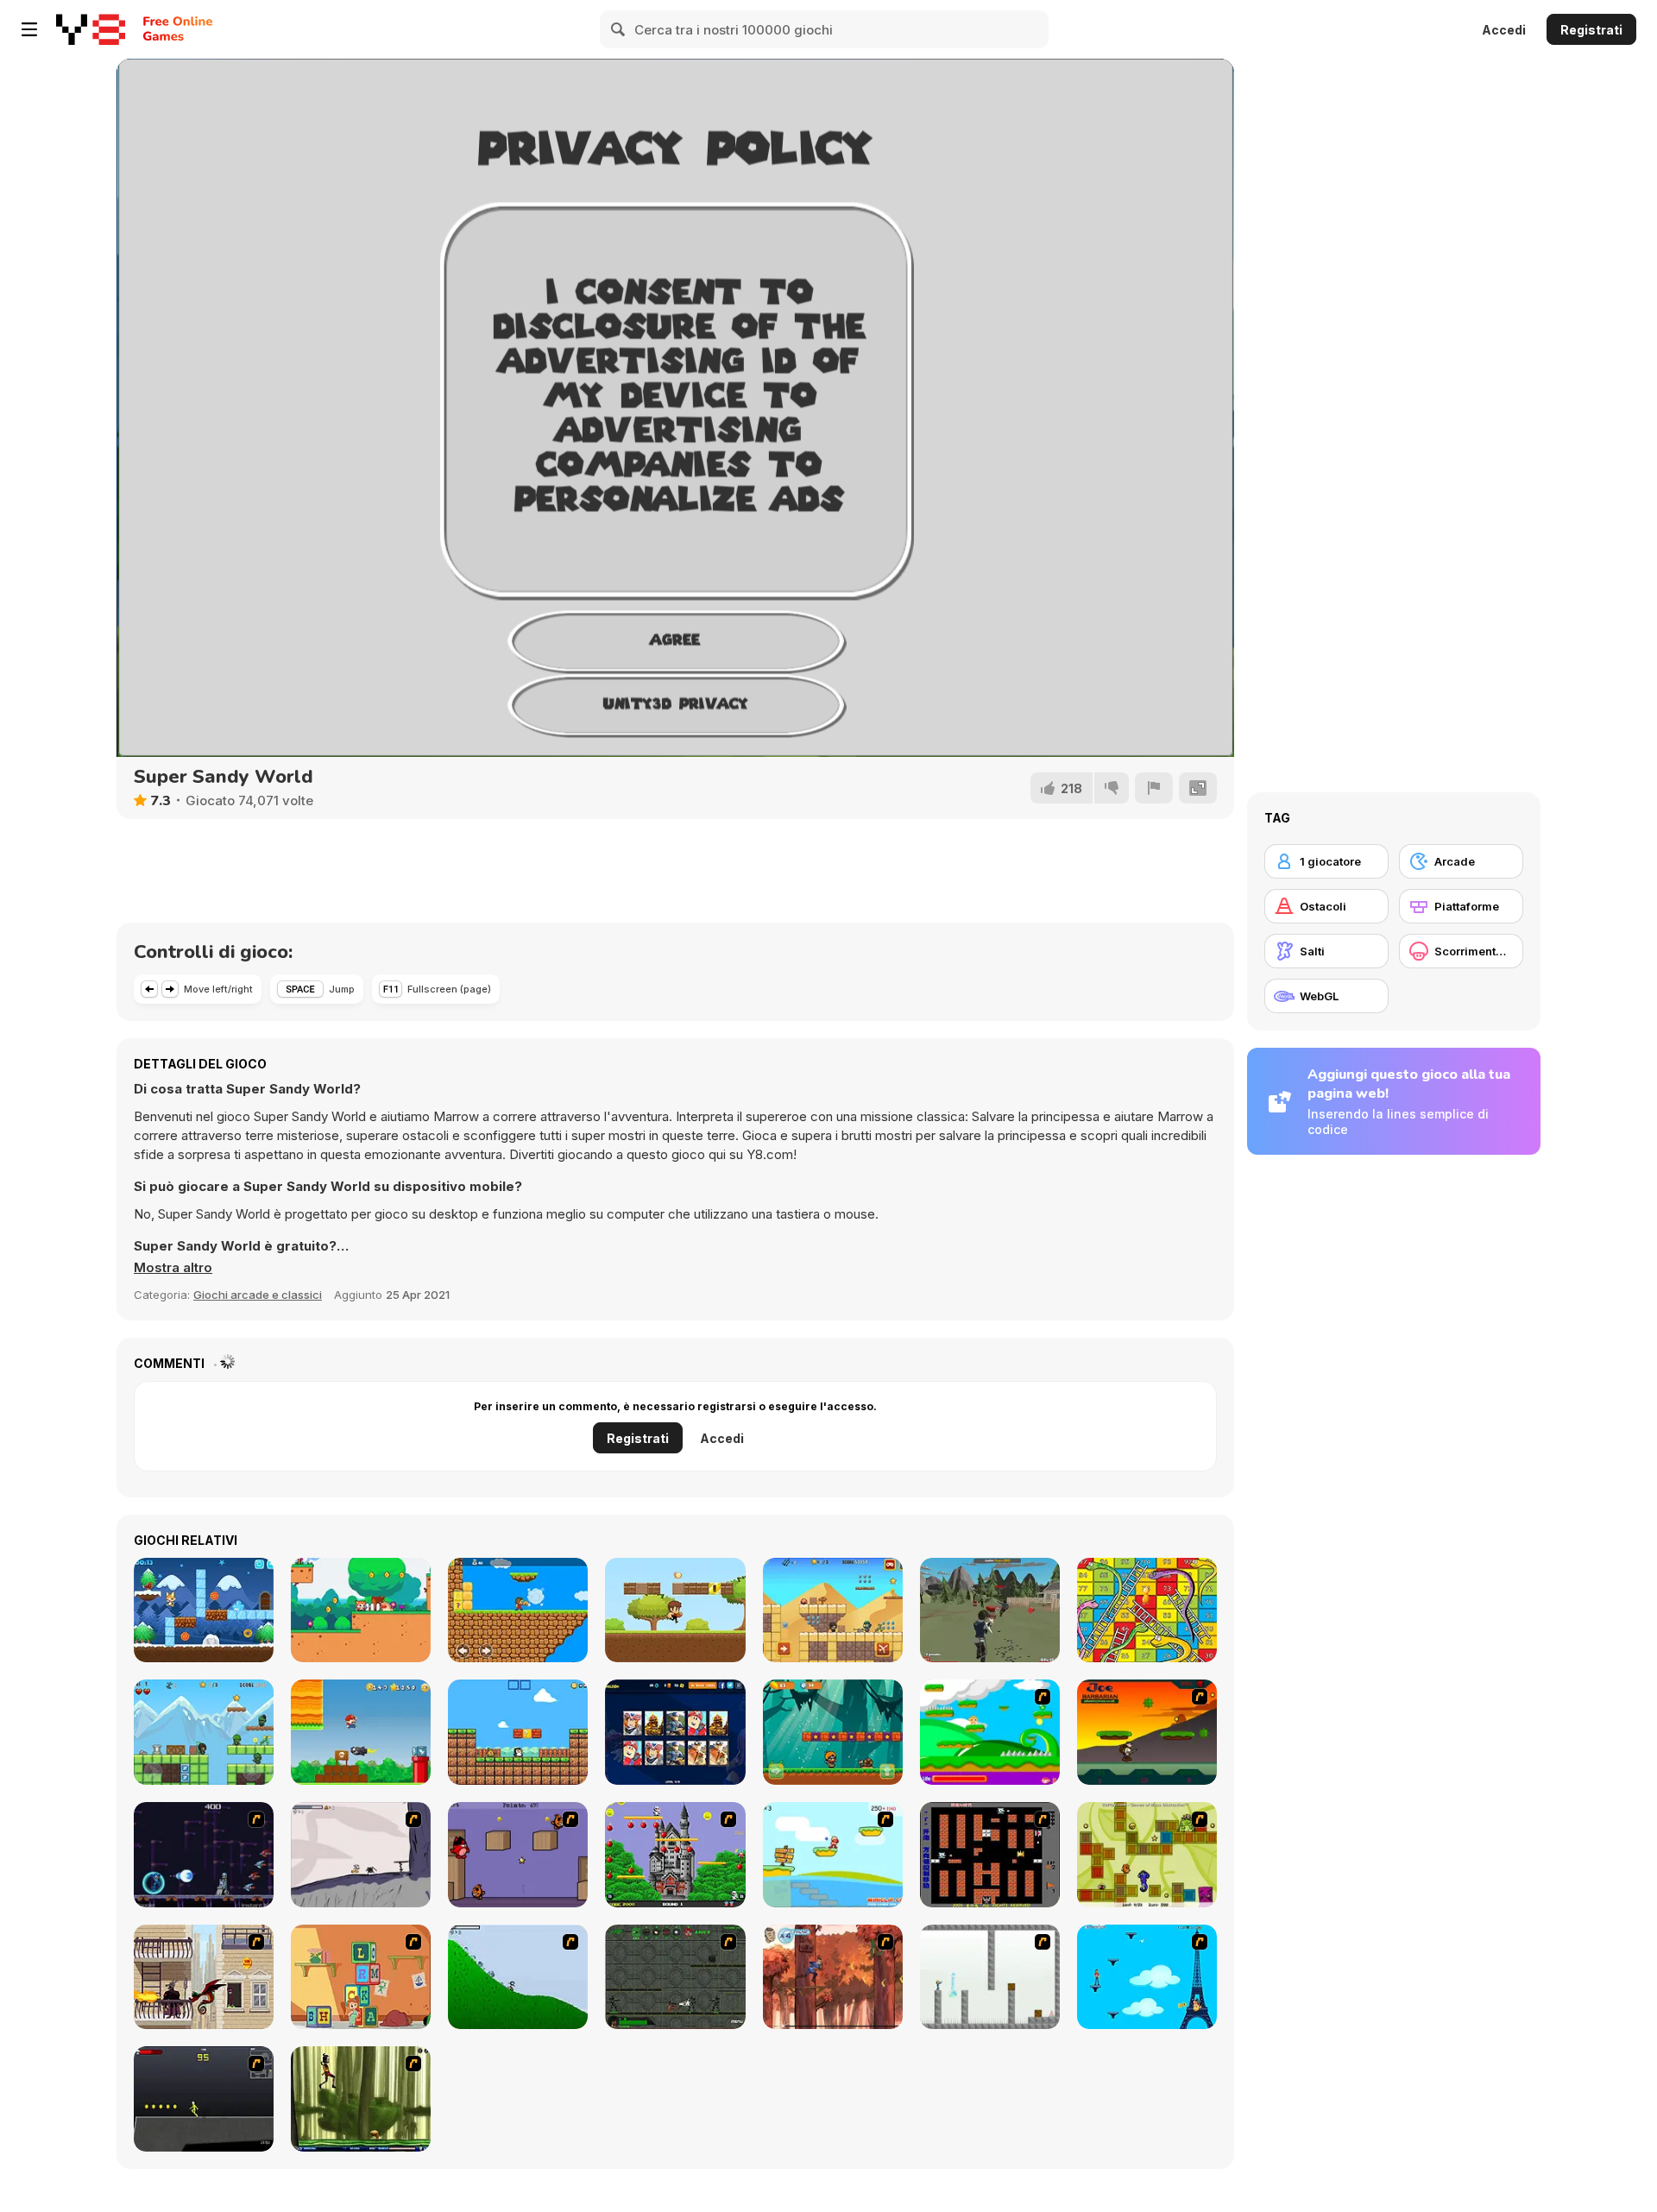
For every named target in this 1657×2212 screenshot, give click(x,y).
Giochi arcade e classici (258, 1295)
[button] (173, 1268)
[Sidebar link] (29, 29)
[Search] (619, 29)
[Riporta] (1154, 788)
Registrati (1591, 30)
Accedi (1504, 30)
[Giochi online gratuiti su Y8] (91, 29)
